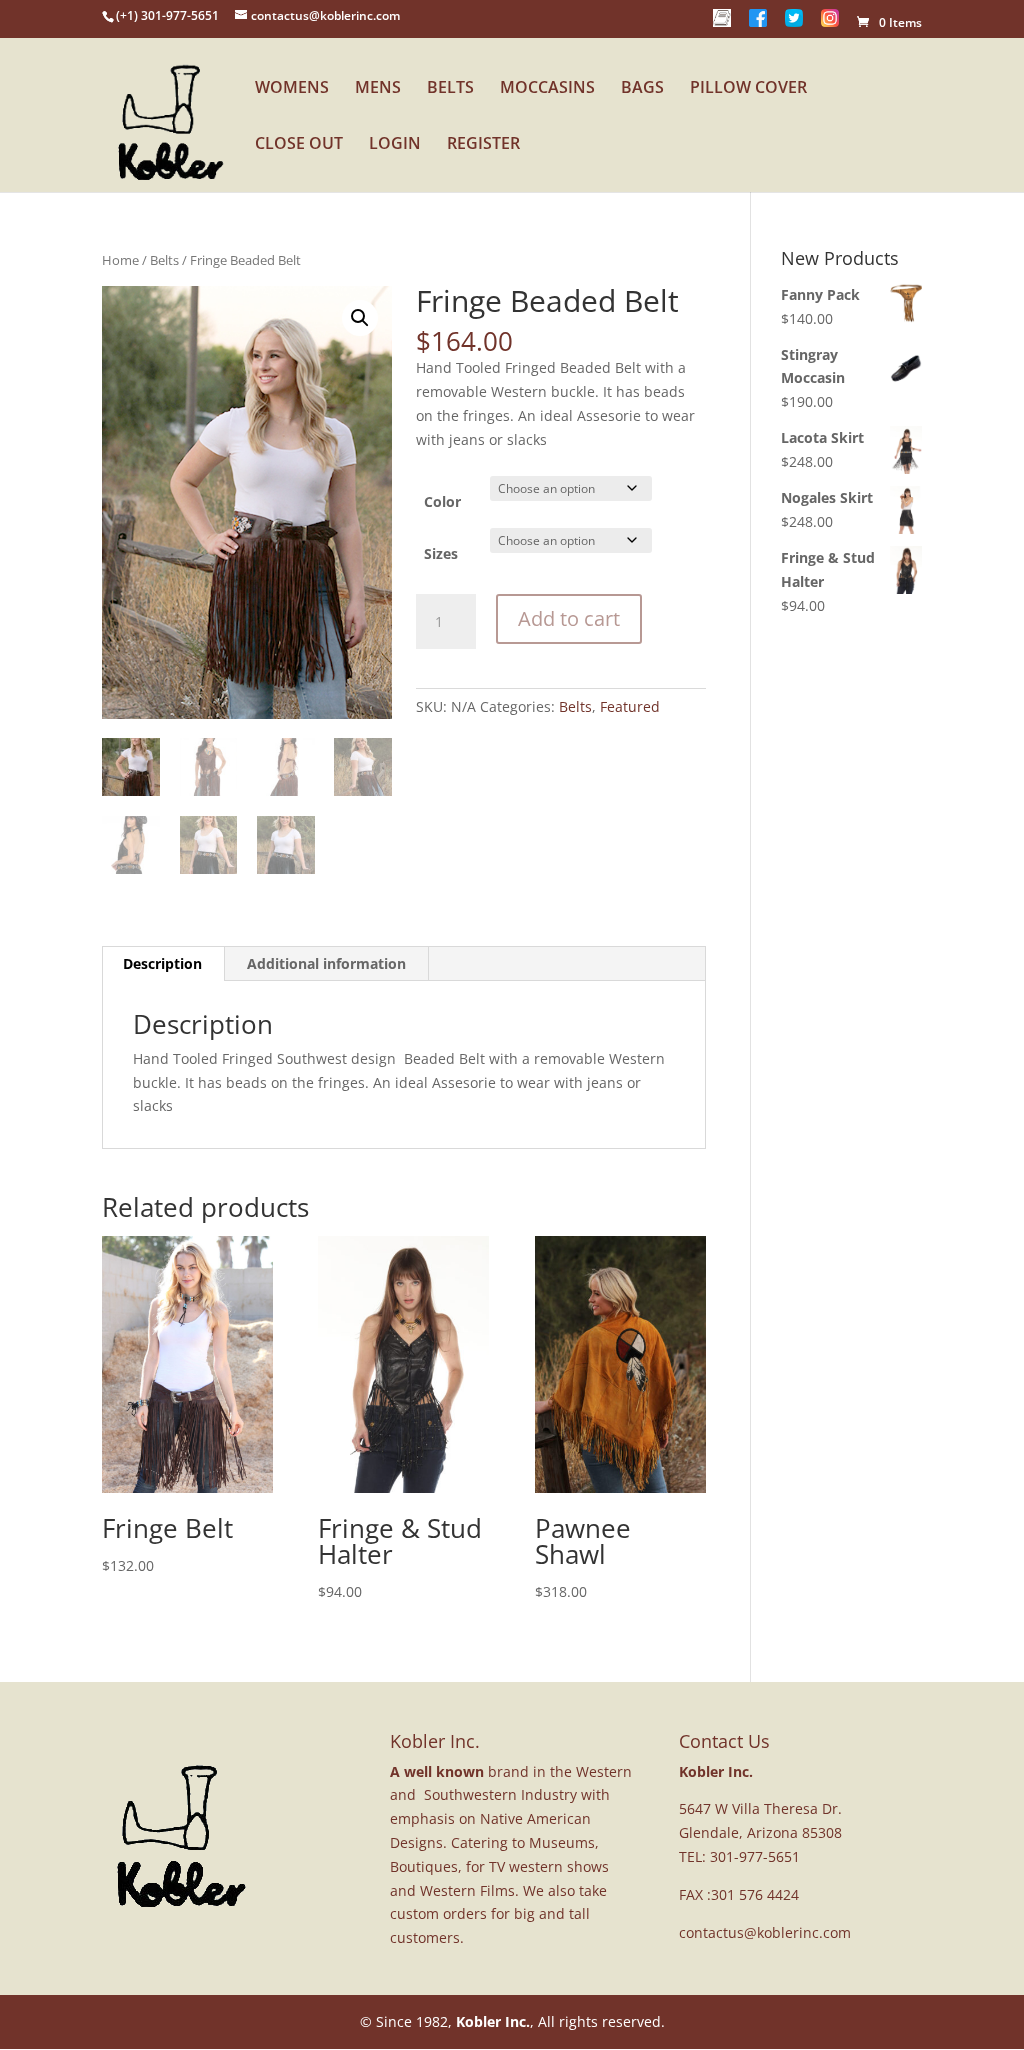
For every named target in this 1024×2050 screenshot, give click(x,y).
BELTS (450, 89)
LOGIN (395, 145)
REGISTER (483, 145)
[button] (360, 318)
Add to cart (569, 618)
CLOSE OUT (299, 145)
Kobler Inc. (493, 2021)
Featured (630, 706)
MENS (378, 89)
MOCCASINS (547, 89)
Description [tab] (162, 963)
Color (442, 501)
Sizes (441, 553)
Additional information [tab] (326, 963)
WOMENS (292, 89)
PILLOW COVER (748, 89)
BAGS (642, 89)
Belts (164, 260)
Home (120, 260)
